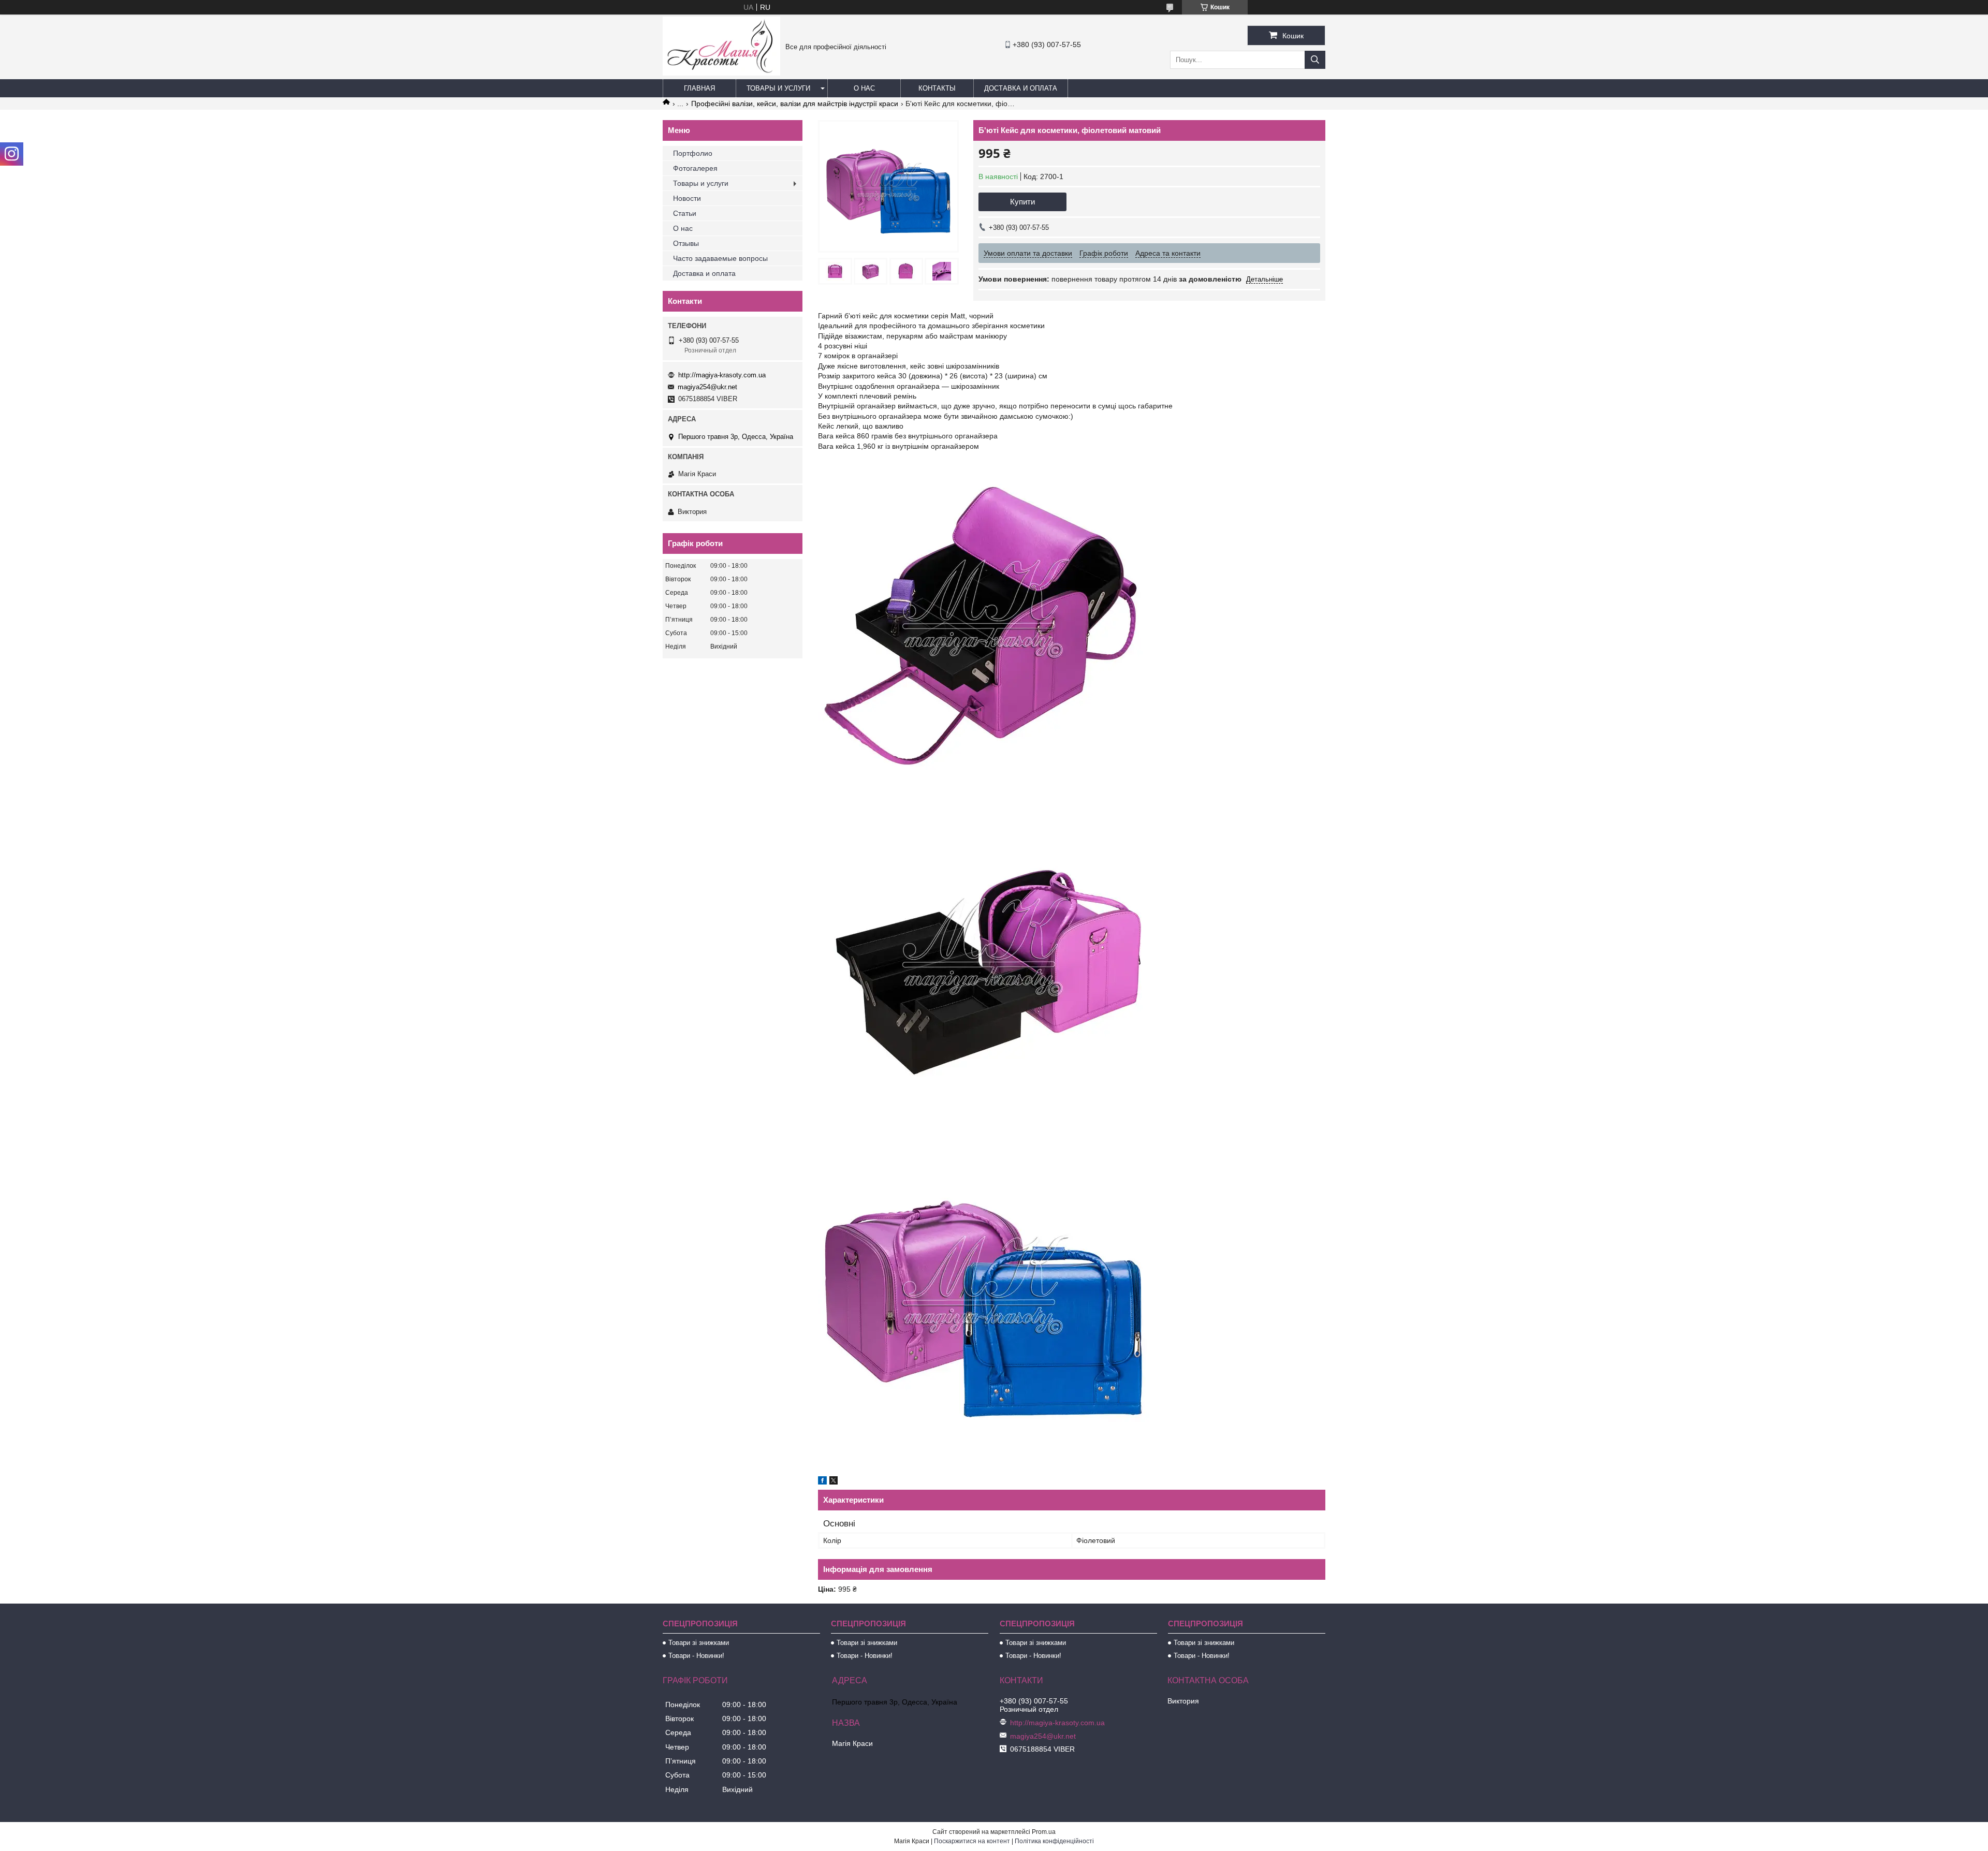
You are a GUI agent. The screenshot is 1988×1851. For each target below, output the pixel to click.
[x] (834, 1482)
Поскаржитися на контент (972, 1841)
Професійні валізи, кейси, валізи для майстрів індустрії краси (795, 104)
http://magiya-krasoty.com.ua (722, 375)
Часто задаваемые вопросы (720, 258)
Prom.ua (1044, 1832)
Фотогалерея (695, 168)
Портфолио (693, 153)
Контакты (937, 88)
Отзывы (686, 243)
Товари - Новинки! (696, 1656)
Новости (687, 198)
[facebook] (822, 1482)
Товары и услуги (778, 88)
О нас (864, 88)
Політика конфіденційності (1054, 1841)
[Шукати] (1315, 60)
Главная (699, 88)
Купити (1022, 202)
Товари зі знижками (699, 1643)
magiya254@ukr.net (707, 387)
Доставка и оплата (1021, 88)
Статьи (685, 213)
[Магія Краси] (721, 73)
